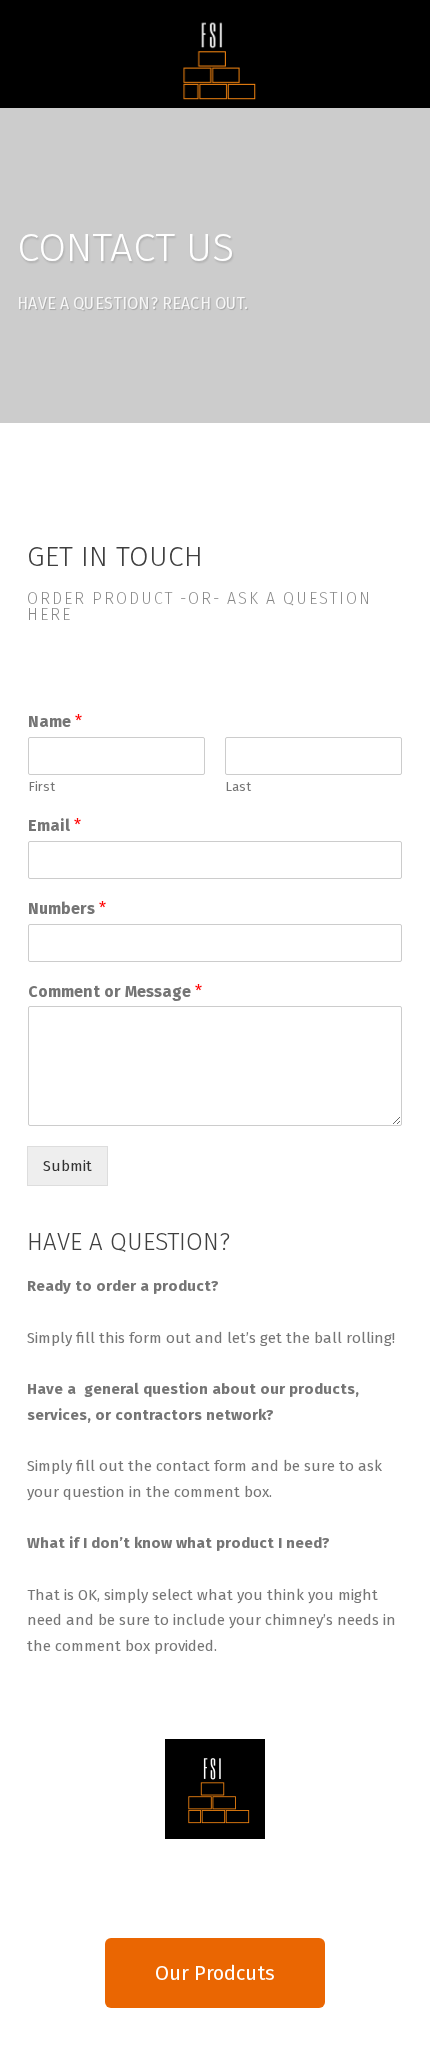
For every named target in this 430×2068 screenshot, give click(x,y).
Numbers (67, 908)
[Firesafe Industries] (215, 59)
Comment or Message (115, 991)
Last (238, 786)
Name (55, 721)
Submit (67, 1166)
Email (54, 825)
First (41, 786)
